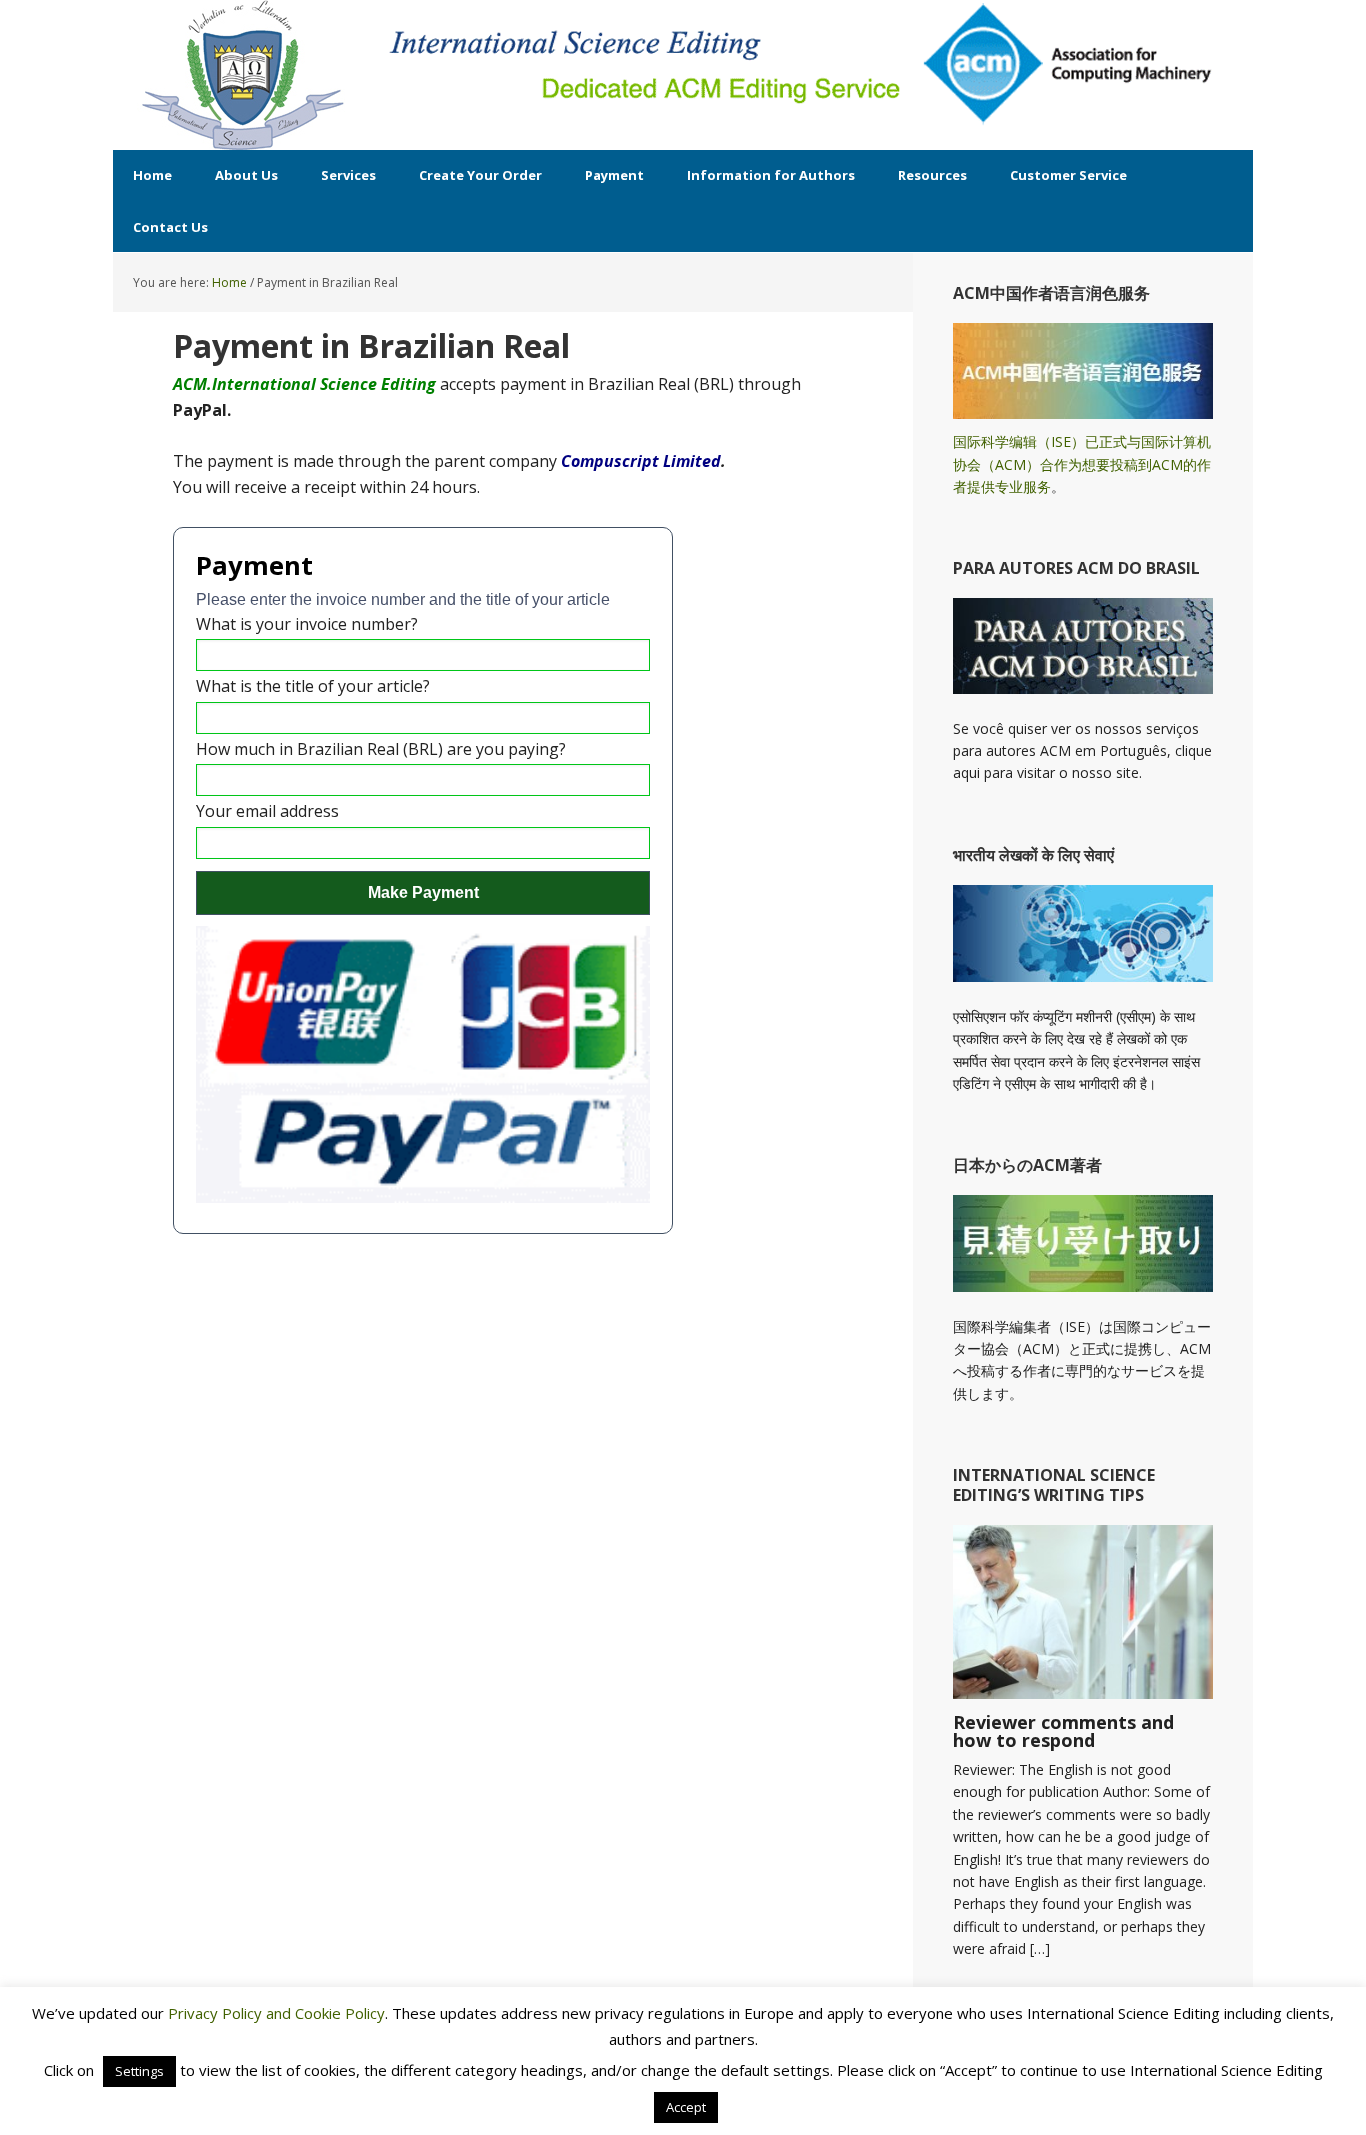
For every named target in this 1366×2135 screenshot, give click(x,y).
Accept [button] (686, 2107)
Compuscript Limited (641, 461)
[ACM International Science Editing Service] (243, 75)
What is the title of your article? (313, 686)
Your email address (267, 811)
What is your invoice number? (307, 624)
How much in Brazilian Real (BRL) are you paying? (381, 749)
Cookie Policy (340, 2013)
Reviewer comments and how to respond (1063, 1731)
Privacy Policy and (231, 2013)
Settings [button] (139, 2071)
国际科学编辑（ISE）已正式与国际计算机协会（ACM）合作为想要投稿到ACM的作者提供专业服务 (1082, 464)
